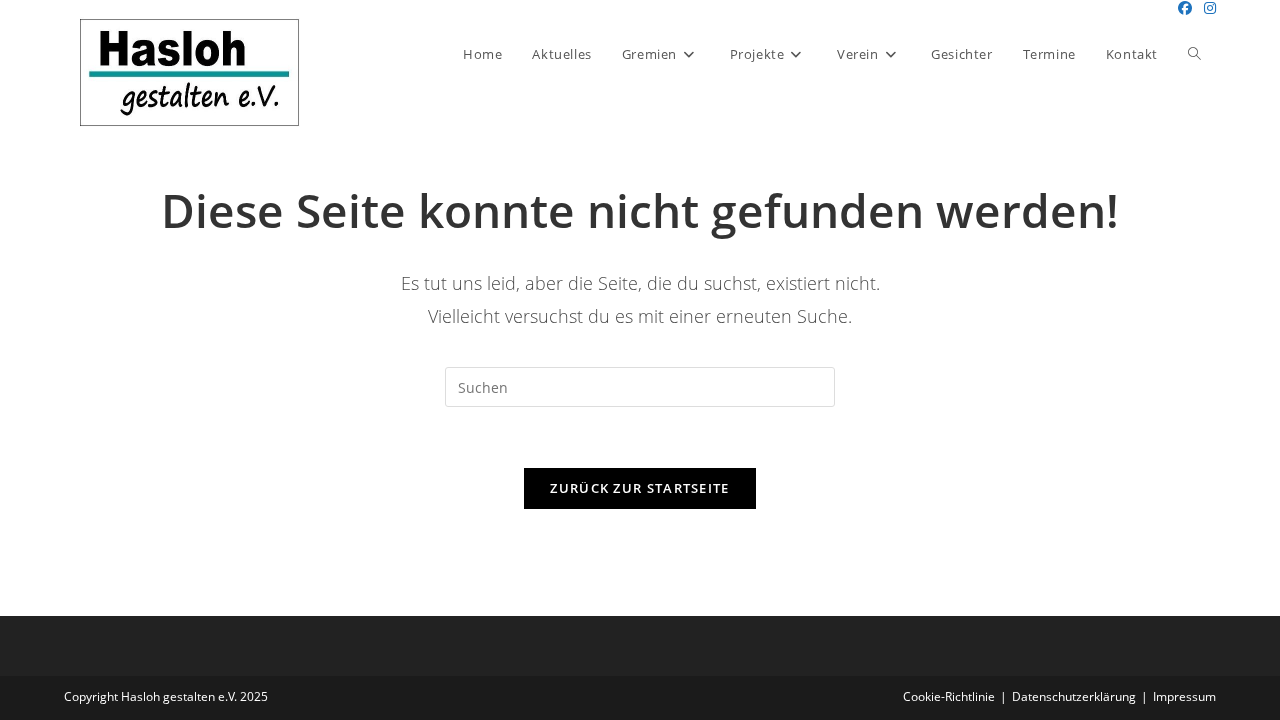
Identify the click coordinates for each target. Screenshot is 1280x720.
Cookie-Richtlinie (949, 696)
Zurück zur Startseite (639, 488)
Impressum (1184, 696)
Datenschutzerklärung (1074, 696)
